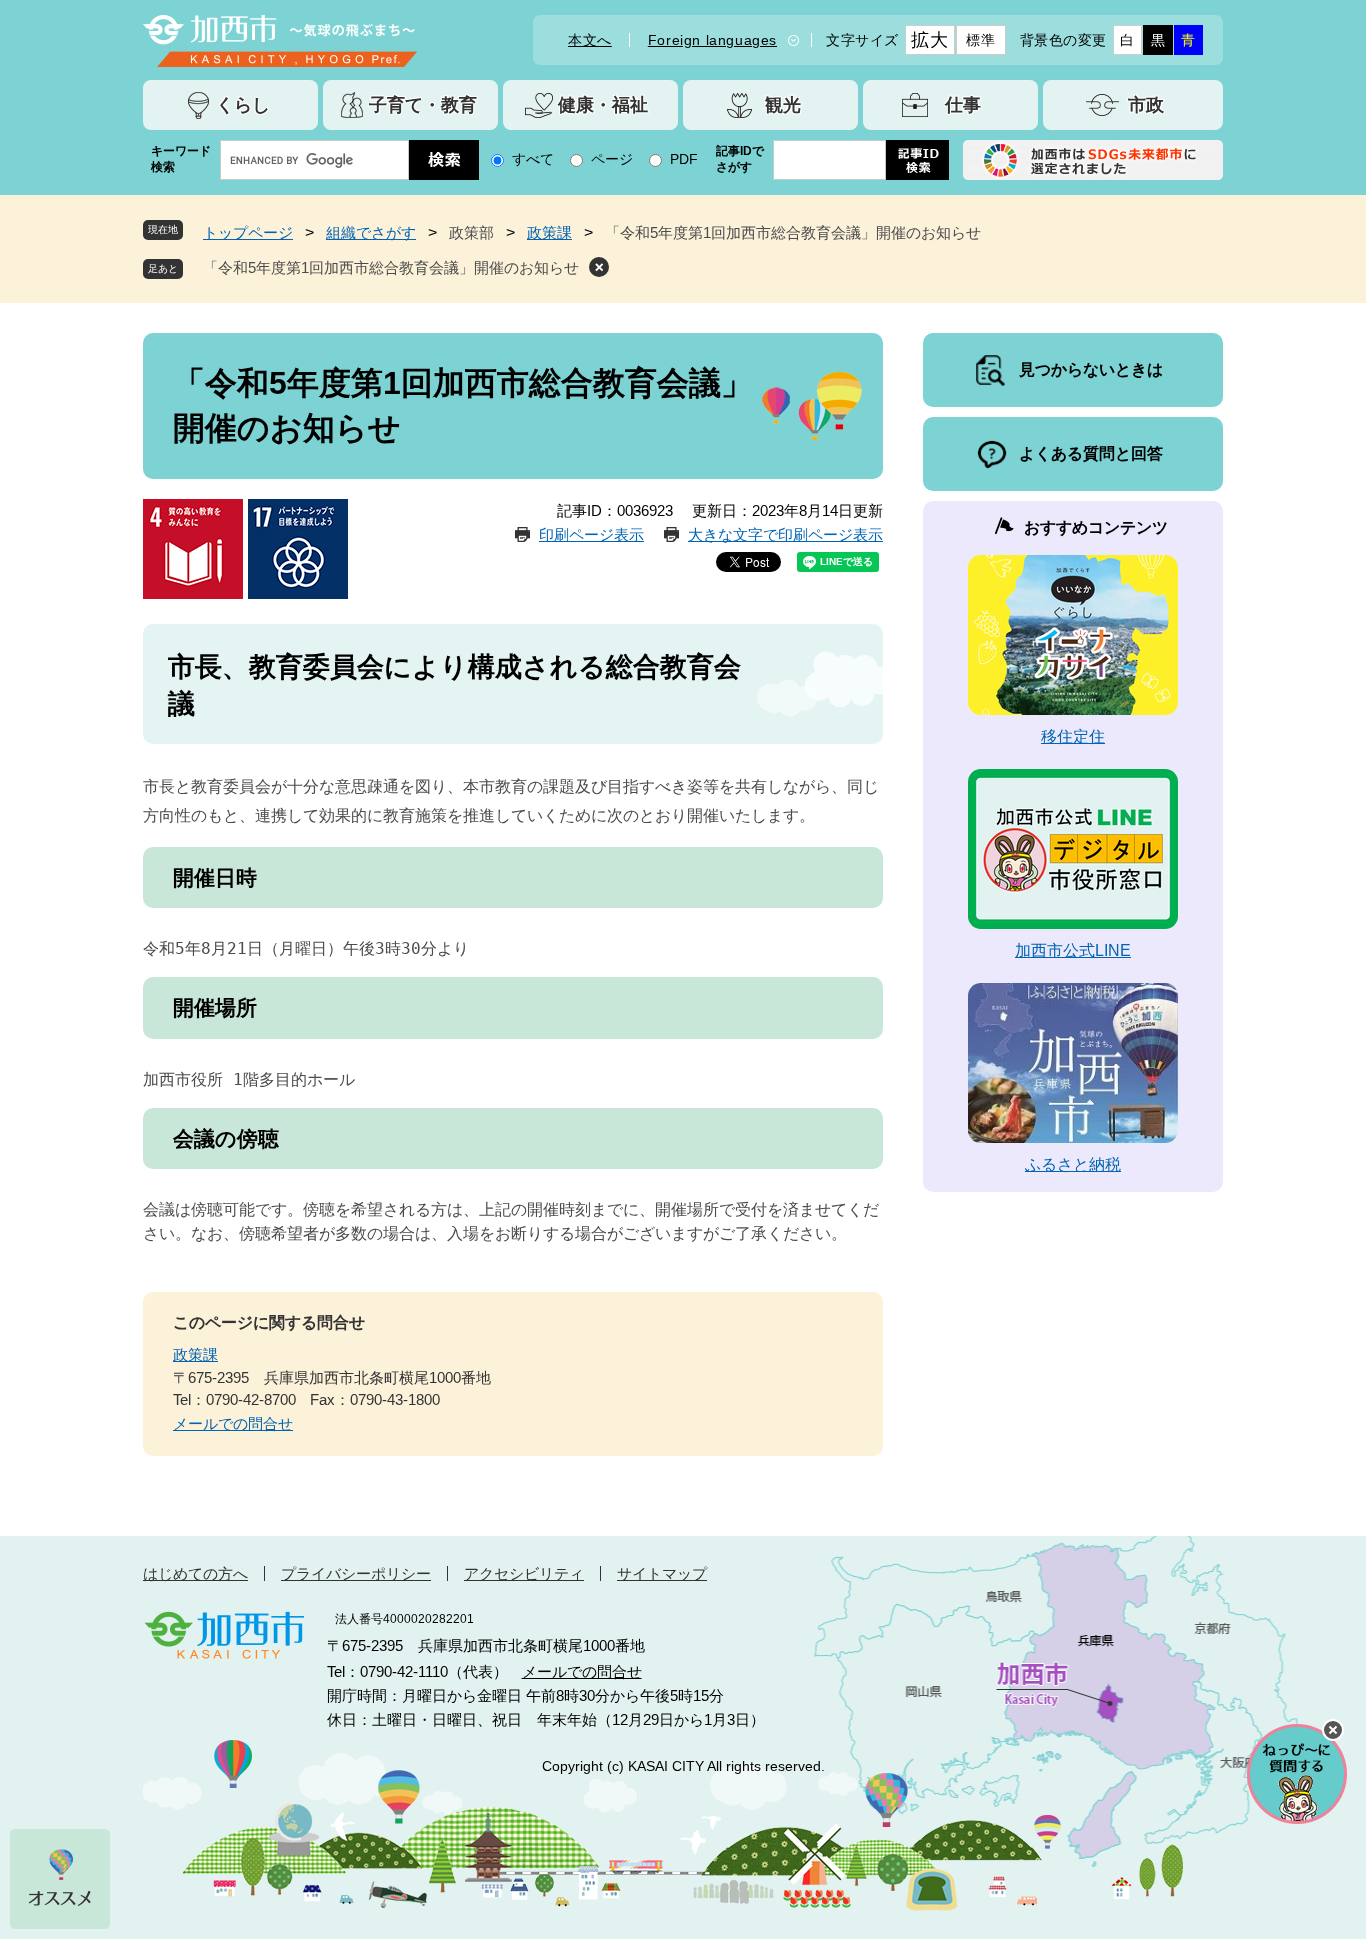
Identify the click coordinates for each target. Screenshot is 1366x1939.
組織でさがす (371, 232)
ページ (612, 159)
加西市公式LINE (1073, 950)
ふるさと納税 (1073, 1164)
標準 (980, 40)
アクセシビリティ (524, 1573)
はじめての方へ (195, 1573)
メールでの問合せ (233, 1423)
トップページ (248, 232)
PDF (684, 159)
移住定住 (1073, 736)
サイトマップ (662, 1573)
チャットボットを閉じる (1333, 1730)
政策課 (549, 232)
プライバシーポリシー (356, 1573)
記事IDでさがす (740, 159)
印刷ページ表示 (591, 534)
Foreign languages (712, 40)
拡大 (929, 40)
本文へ (590, 40)
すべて (533, 159)
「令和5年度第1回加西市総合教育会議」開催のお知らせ (391, 267)
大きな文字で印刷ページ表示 (785, 534)
